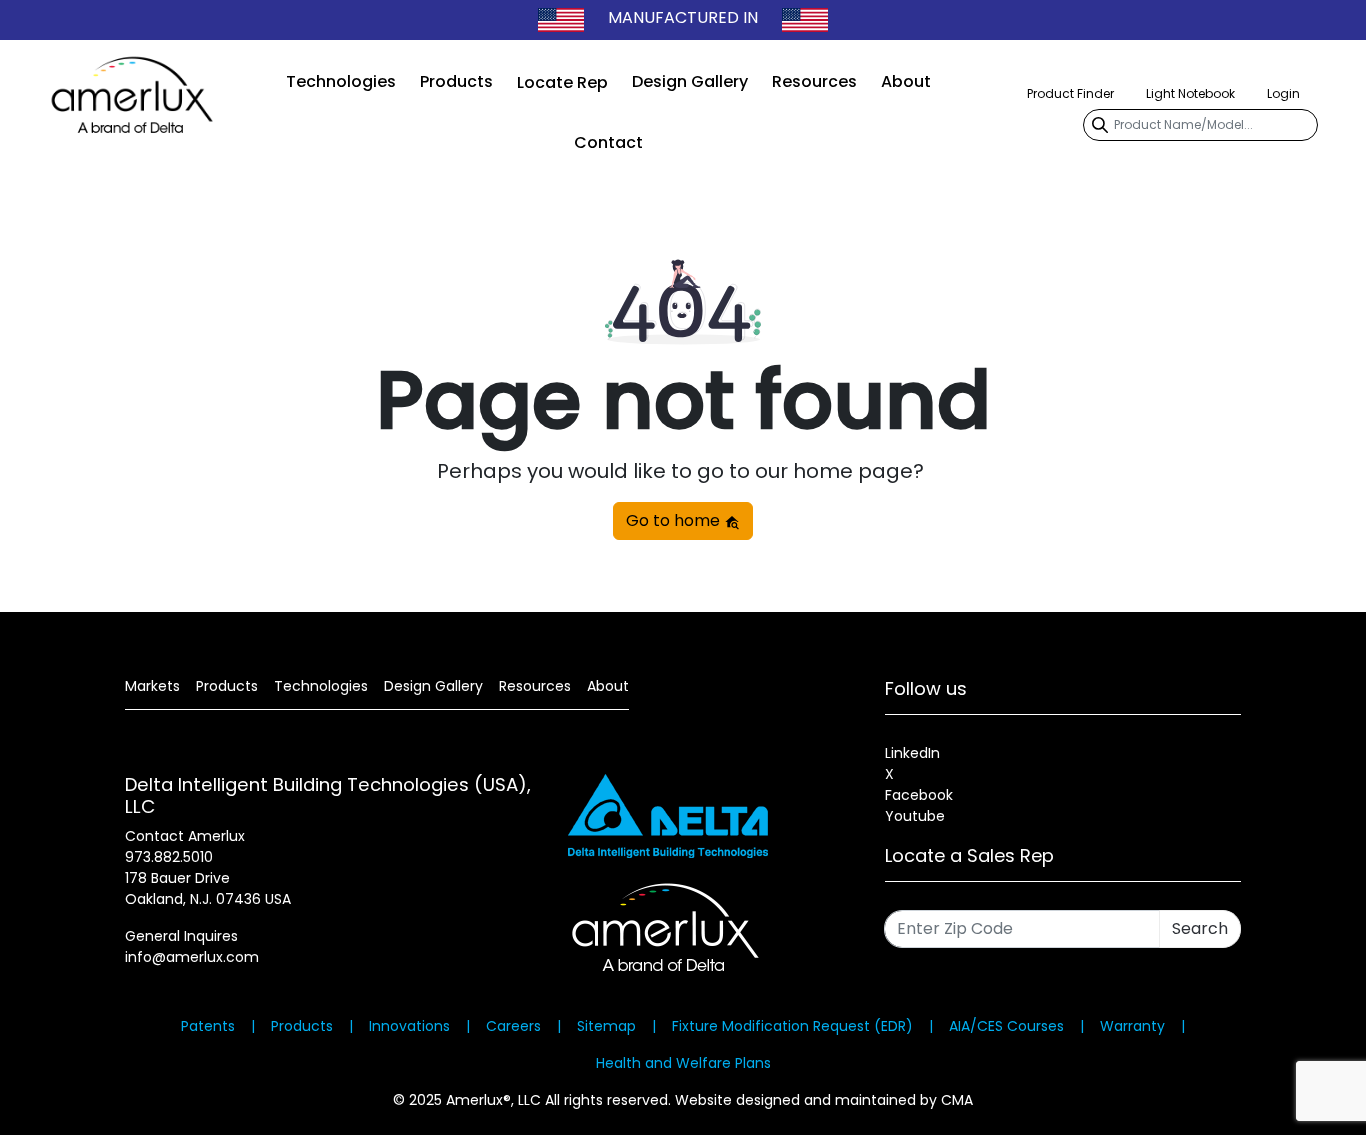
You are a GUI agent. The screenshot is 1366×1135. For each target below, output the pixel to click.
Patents (208, 1026)
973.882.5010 (169, 857)
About (906, 81)
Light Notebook (1190, 93)
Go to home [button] (675, 520)
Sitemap (606, 1026)
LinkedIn (912, 753)
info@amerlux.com (192, 957)
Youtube (915, 816)
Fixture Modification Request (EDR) (792, 1026)
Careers (513, 1026)
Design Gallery (690, 81)
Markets (152, 686)
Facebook (919, 795)
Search (1200, 928)
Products (456, 81)
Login (1283, 93)
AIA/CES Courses (1006, 1026)
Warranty (1132, 1026)
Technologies (341, 81)
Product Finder (1070, 93)
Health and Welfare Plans (683, 1063)
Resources (814, 81)
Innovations (409, 1026)
